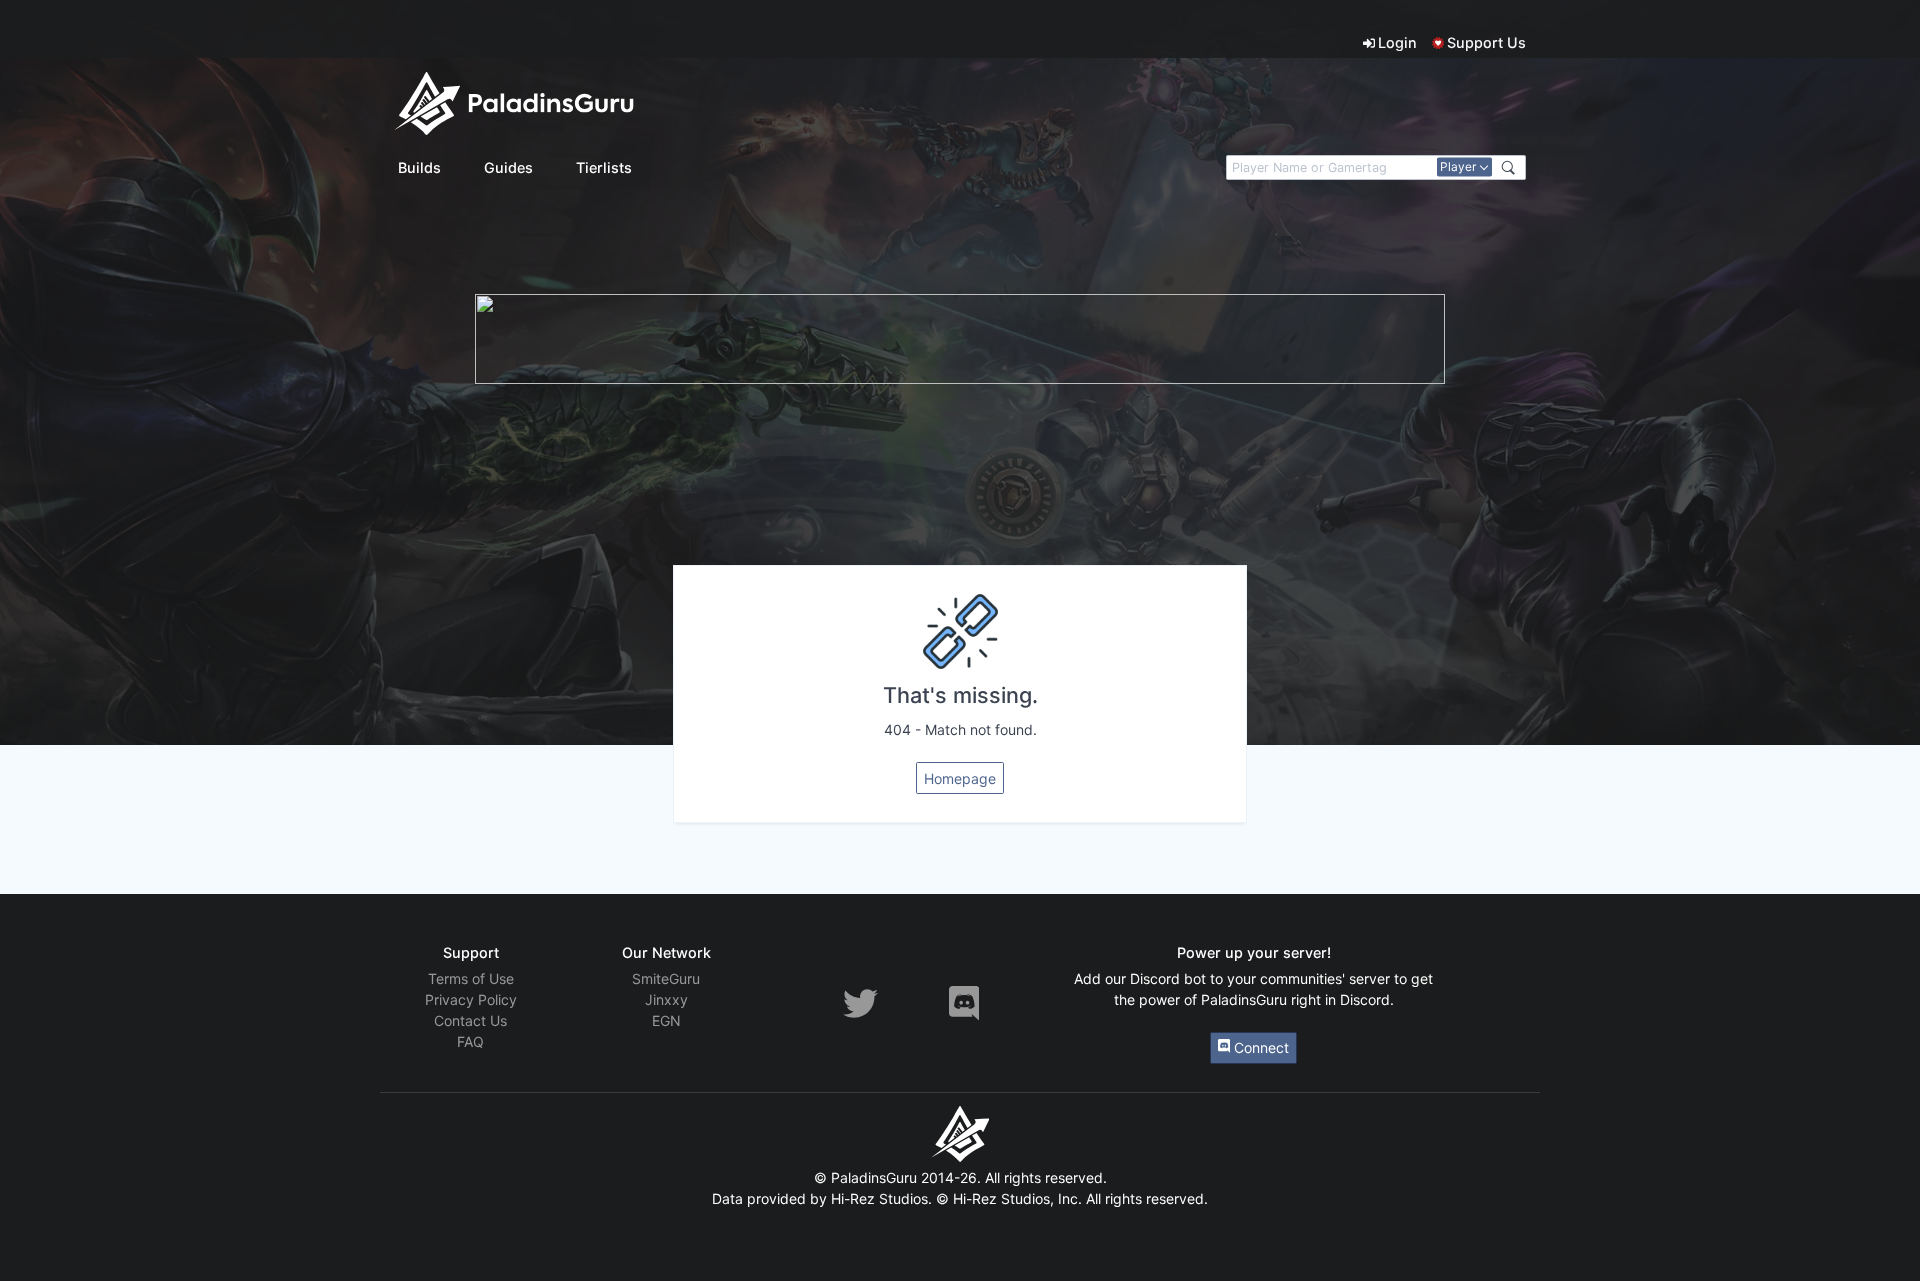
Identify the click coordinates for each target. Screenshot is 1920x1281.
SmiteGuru (666, 978)
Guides (508, 167)
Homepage (960, 778)
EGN (666, 1020)
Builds (419, 167)
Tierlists (604, 167)
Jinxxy (666, 999)
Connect (1259, 1047)
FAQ (470, 1041)
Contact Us (470, 1020)
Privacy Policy (471, 999)
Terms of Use (471, 978)
